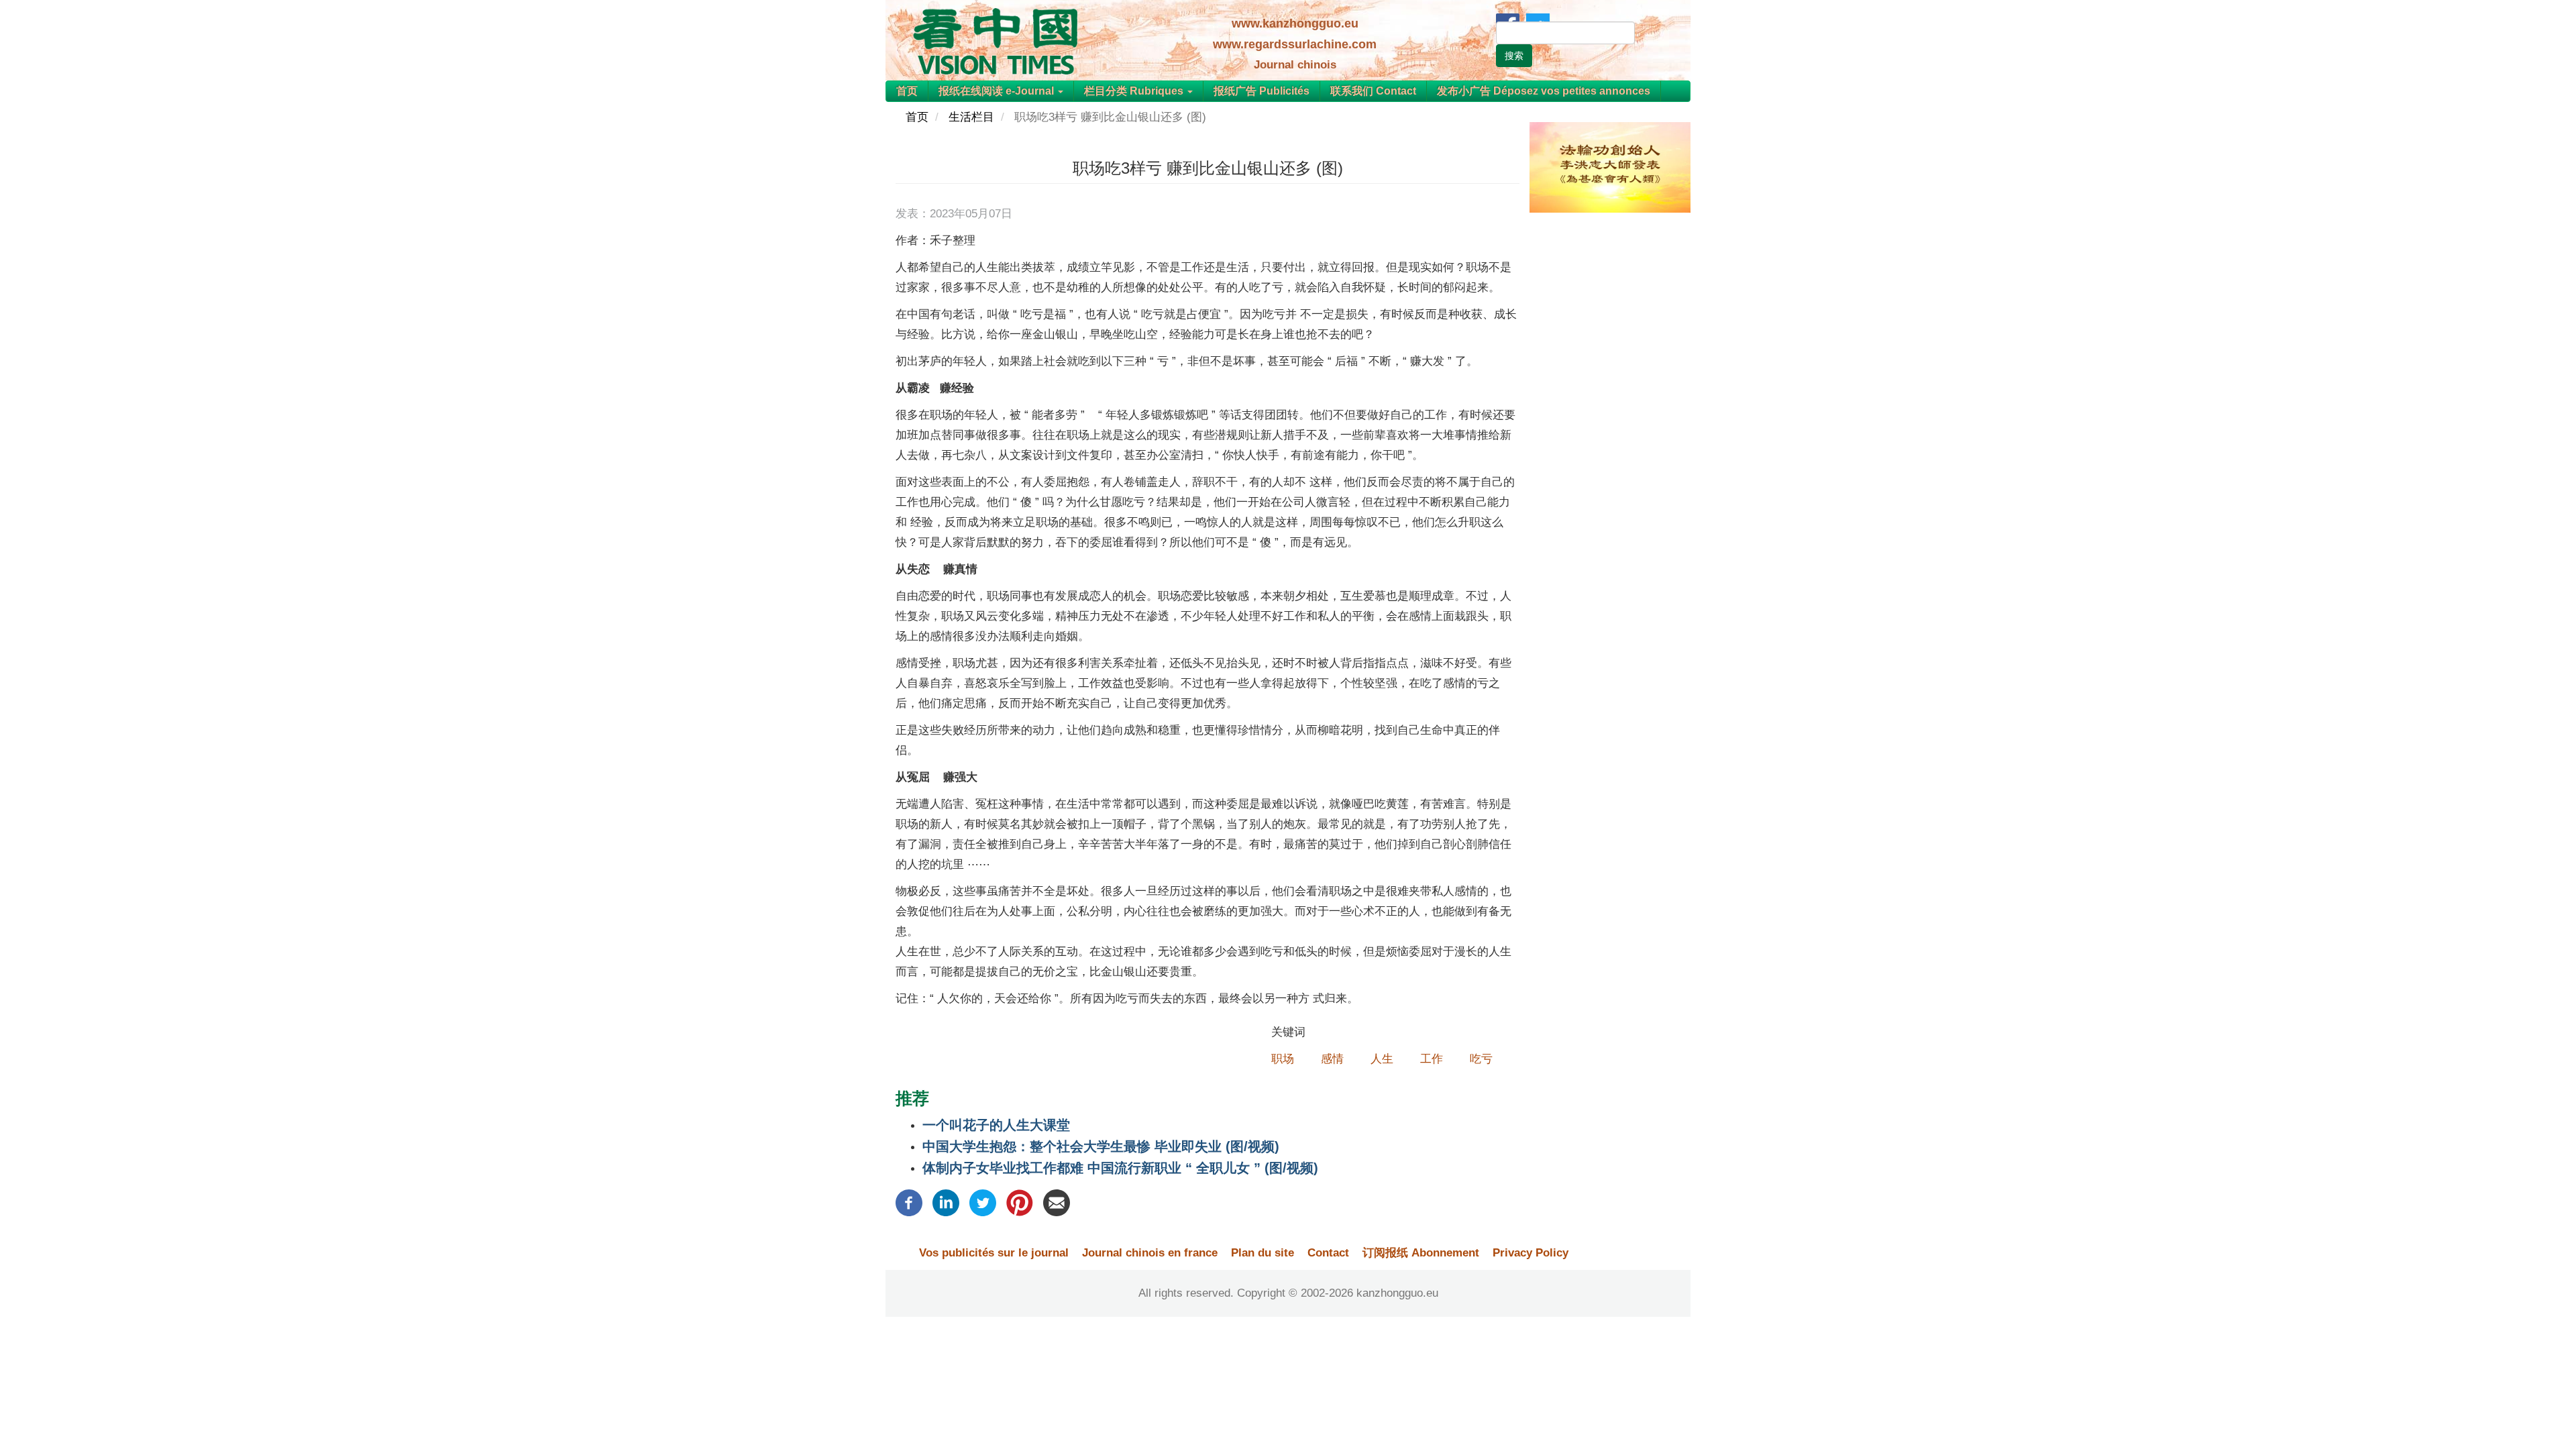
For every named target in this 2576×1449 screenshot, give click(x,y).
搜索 (1514, 56)
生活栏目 (971, 117)
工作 (1432, 1059)
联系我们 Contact (1373, 91)
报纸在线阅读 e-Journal (998, 91)
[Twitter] (983, 1202)
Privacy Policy (1531, 1253)
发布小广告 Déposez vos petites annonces (1544, 91)
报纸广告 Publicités (1262, 91)
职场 (1283, 1059)
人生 (1382, 1059)
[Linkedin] (946, 1202)
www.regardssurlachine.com (1295, 44)
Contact (1328, 1253)
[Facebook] (909, 1202)
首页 (907, 91)
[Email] (1057, 1202)
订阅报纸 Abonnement (1421, 1253)
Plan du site (1263, 1253)
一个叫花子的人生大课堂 (996, 1125)
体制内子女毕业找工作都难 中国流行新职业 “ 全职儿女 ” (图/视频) (1120, 1168)
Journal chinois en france (1150, 1253)
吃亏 (1481, 1059)
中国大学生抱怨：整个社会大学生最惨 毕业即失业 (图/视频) (1101, 1146)
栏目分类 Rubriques (1135, 91)
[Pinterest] (1020, 1202)
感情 (1332, 1059)
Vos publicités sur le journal (994, 1253)
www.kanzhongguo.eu (1295, 23)
